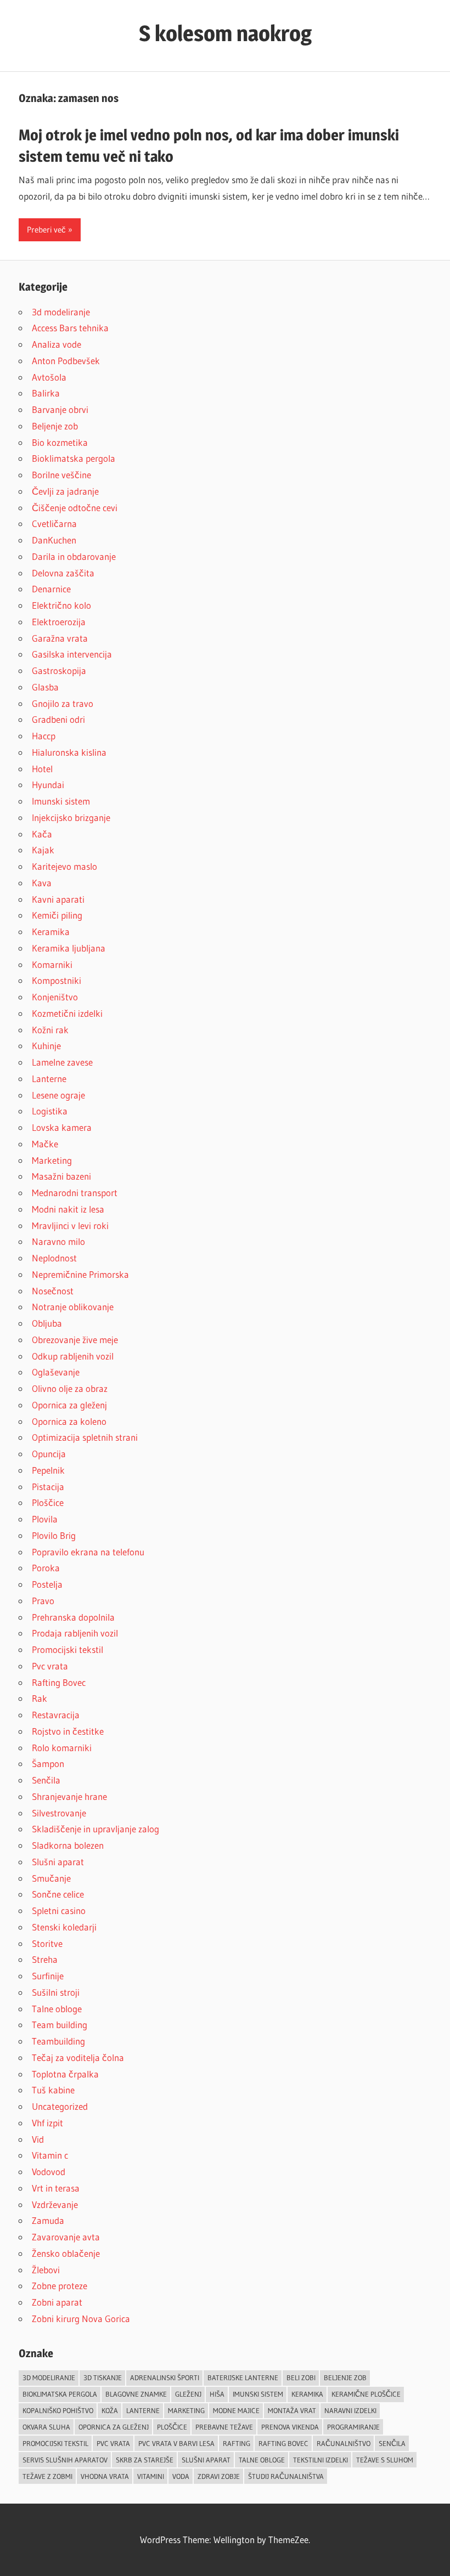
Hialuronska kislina (69, 752)
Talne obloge (57, 2009)
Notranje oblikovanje (73, 1307)
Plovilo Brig (54, 1535)
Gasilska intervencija (72, 654)
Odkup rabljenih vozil (73, 1356)
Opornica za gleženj (69, 1405)
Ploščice (48, 1502)
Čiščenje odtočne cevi (75, 508)
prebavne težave (224, 2427)
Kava (42, 883)
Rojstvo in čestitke (68, 1731)
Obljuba (47, 1323)
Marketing (52, 1160)
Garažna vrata (60, 638)
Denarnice (51, 589)
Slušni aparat (58, 1862)
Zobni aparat (57, 2302)
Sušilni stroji (56, 1992)
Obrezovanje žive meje (75, 1340)
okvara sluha (46, 2427)
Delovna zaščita (63, 573)
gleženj (188, 2394)
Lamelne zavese (62, 1062)
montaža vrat (292, 2410)
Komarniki (52, 964)
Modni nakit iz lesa (68, 1209)
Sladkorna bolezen (68, 1845)
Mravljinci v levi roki (70, 1225)
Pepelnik (48, 1470)
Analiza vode (57, 344)
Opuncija (49, 1454)
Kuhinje (46, 1046)
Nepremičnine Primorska (80, 1274)
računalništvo (344, 2443)
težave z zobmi (47, 2476)
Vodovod (49, 2172)
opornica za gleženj (114, 2427)
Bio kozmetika (60, 442)
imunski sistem (258, 2394)
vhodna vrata (105, 2476)
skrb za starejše (145, 2460)
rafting (237, 2443)
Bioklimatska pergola (74, 458)
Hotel (42, 769)
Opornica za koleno (69, 1421)
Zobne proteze (60, 2286)
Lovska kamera (62, 1127)
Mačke (45, 1144)
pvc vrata (113, 2443)
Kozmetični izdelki (67, 1013)
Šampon (48, 1763)
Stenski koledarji (64, 1927)
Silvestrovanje (59, 1813)
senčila (392, 2443)
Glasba (45, 687)
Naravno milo (58, 1241)
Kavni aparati (58, 899)
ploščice (172, 2427)
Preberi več (46, 230)
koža (110, 2410)
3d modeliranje (61, 312)
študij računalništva (286, 2476)
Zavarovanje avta (66, 2237)
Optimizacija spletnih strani (85, 1437)
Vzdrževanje (55, 2204)
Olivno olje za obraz (70, 1388)
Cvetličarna (54, 523)
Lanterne (49, 1078)
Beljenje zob (55, 426)
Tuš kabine (53, 2090)
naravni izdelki (350, 2410)
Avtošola (49, 377)
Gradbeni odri (58, 719)
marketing (186, 2410)
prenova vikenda (290, 2427)
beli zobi (301, 2377)
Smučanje (51, 1878)
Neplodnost (54, 1258)
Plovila (45, 1519)
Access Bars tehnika (70, 328)
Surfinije (48, 1976)
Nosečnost (53, 1291)
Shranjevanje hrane (69, 1796)
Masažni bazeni (61, 1176)
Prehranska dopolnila (73, 1617)
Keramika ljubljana (69, 948)
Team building (60, 2025)
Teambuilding (58, 2041)
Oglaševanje (56, 1372)
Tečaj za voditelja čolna (78, 2057)
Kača (42, 834)
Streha (45, 1959)
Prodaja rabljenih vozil (75, 1633)
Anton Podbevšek (66, 361)
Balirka (46, 393)
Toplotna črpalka (65, 2074)
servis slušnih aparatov (65, 2460)
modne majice (236, 2410)
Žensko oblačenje (66, 2253)
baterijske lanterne (243, 2377)
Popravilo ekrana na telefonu (88, 1552)
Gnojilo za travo (63, 703)
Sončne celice (58, 1894)
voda (181, 2476)
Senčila (46, 1780)
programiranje (353, 2427)
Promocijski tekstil (67, 1649)
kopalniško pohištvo (58, 2410)
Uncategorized (60, 2106)
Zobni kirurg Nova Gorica (81, 2319)
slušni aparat (206, 2460)
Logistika (50, 1111)
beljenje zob (345, 2377)
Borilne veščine (61, 475)
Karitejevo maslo (64, 866)
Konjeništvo (55, 997)
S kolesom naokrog (225, 33)
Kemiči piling (57, 915)
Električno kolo (61, 605)
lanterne (143, 2410)
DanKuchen (54, 540)
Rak (40, 1698)
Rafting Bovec (59, 1682)
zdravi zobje (219, 2476)
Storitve (47, 1943)
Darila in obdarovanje (74, 556)
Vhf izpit (47, 2123)
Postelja (47, 1584)
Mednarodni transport (75, 1193)
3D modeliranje (49, 2377)
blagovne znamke (136, 2394)
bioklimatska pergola (60, 2394)
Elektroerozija (59, 622)
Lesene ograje (58, 1095)
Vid (38, 2139)
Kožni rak (50, 1030)
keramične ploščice (366, 2394)
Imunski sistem (61, 801)
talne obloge (262, 2460)
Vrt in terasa (56, 2188)
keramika (307, 2394)
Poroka (46, 1568)
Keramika (51, 932)
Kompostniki (57, 980)
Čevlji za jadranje (65, 491)
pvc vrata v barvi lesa (176, 2443)
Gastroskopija (59, 670)
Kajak (43, 850)
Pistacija (48, 1487)
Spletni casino (59, 1910)
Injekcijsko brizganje (71, 817)
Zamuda (48, 2220)
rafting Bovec (283, 2443)
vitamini (151, 2476)
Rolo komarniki (62, 1748)
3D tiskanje (103, 2377)
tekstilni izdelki (320, 2460)
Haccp (44, 736)
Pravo (43, 1601)
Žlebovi (46, 2270)
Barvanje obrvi (60, 409)
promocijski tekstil (55, 2443)
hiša (217, 2394)
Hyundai (48, 785)
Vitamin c (50, 2155)
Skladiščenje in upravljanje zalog (95, 1829)
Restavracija (56, 1715)
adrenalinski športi (165, 2377)
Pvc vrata (50, 1666)
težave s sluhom (385, 2460)
